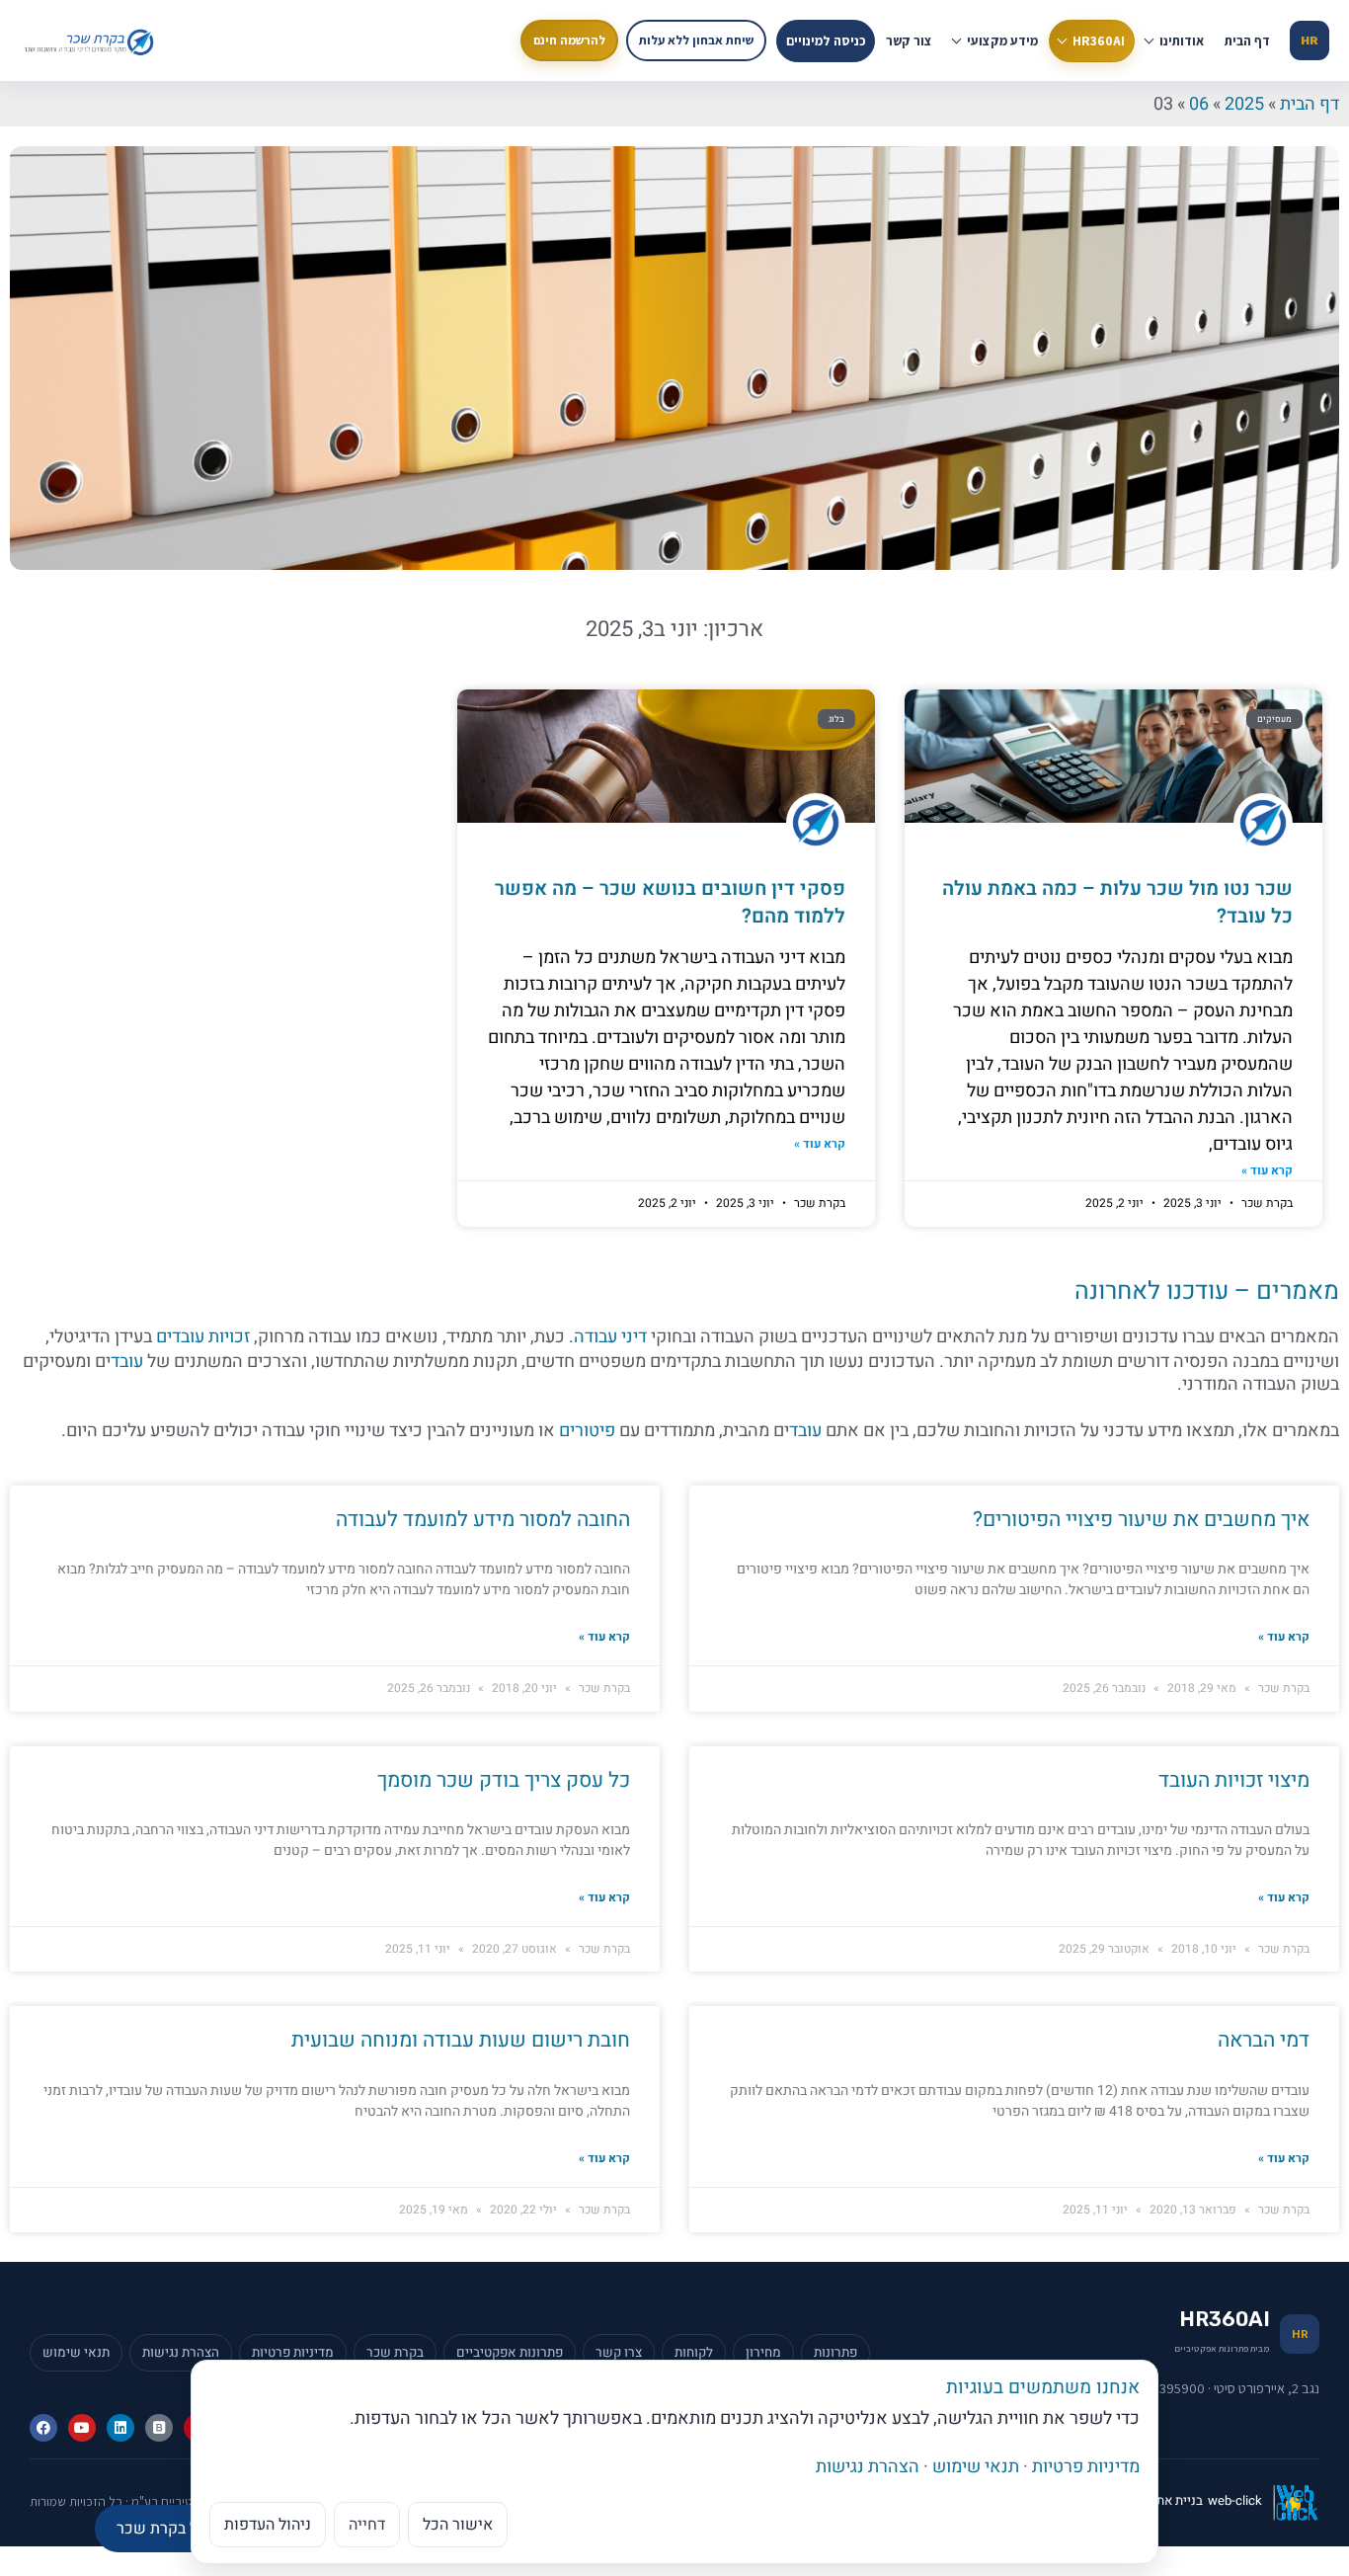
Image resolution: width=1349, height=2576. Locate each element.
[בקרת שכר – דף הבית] (91, 40)
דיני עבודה (610, 1337)
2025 (1244, 104)
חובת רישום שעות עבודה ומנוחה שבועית (461, 2040)
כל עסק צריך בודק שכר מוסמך (504, 1780)
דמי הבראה (1264, 2040)
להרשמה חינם (569, 40)
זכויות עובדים (203, 1337)
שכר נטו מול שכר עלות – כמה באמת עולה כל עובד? (1117, 902)
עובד (127, 1362)
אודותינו (1182, 40)
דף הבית (1247, 40)
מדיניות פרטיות (1086, 2467)
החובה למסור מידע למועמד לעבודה (483, 1520)
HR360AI (1099, 40)
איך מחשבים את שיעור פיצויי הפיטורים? (1141, 1520)
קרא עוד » (1267, 1171)
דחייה (367, 2525)
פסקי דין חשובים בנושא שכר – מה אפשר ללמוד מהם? (670, 902)
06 (1199, 104)
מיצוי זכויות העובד (1234, 1780)
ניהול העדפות (268, 2525)
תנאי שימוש (976, 2467)
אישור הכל (458, 2525)
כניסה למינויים (826, 40)
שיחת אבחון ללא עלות (696, 40)
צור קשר (909, 40)
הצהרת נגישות (868, 2467)
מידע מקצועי (1002, 40)
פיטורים (587, 1431)
